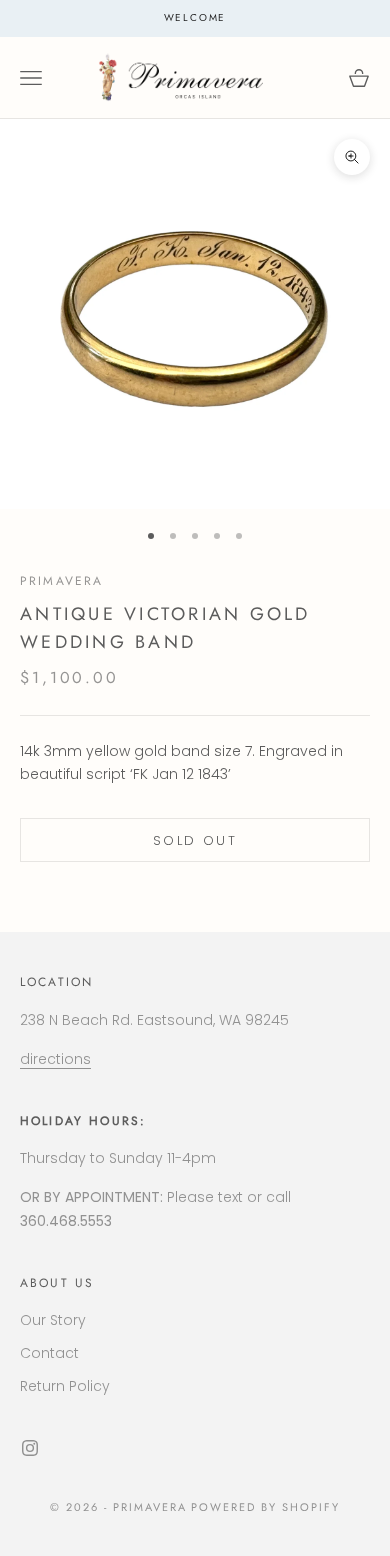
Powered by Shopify (265, 1507)
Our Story (53, 1320)
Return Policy (65, 1386)
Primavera (61, 581)
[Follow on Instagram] (30, 1448)
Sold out (195, 840)
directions (55, 1059)
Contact (49, 1353)
